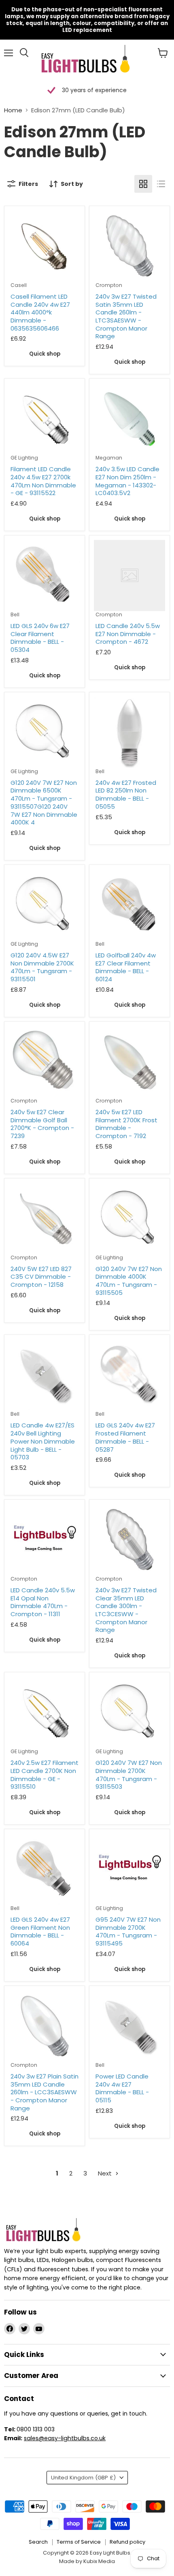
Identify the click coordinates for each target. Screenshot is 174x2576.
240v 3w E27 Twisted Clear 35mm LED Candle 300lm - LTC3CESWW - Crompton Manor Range (126, 1610)
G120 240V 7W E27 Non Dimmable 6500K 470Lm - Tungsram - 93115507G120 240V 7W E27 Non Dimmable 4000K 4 (44, 802)
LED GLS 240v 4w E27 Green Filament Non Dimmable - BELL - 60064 (40, 1931)
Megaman (109, 458)
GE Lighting (24, 458)
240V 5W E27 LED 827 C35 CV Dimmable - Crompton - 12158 (41, 1277)
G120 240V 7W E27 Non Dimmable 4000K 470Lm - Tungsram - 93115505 (129, 1281)
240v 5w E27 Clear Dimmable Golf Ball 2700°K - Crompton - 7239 (42, 1124)
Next (106, 2173)
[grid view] (143, 184)
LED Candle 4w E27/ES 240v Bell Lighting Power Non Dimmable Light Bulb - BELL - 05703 (43, 1441)
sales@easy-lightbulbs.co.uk (65, 2438)
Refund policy (127, 2542)
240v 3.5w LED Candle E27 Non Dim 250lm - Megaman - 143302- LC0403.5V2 (127, 481)
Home (13, 110)
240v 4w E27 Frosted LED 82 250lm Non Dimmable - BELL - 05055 (126, 795)
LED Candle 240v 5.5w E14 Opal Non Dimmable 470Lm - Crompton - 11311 (43, 1602)
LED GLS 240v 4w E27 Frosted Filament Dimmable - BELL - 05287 (125, 1437)
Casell (19, 285)
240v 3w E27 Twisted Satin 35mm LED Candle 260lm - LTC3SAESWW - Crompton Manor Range (126, 316)
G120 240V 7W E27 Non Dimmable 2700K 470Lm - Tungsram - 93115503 (129, 1775)
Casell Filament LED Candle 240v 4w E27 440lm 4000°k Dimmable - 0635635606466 (40, 312)
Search (38, 2542)
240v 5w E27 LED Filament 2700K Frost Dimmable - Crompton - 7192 (126, 1124)
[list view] (161, 184)
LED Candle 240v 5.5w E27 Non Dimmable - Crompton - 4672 (128, 634)
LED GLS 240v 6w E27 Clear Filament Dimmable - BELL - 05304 (40, 638)
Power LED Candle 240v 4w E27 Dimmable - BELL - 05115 (122, 2088)
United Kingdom (83, 2478)
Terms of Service (79, 2542)
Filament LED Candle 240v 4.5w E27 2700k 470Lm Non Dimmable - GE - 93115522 (43, 481)
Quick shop (45, 354)
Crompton (109, 285)
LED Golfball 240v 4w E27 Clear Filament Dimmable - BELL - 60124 (126, 967)
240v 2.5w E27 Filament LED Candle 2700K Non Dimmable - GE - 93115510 (45, 1775)
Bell (15, 614)
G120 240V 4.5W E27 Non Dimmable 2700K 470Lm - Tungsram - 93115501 (42, 967)
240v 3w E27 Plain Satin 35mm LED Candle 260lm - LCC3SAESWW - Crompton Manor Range (45, 2092)
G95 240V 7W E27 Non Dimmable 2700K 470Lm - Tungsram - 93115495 (128, 1931)
